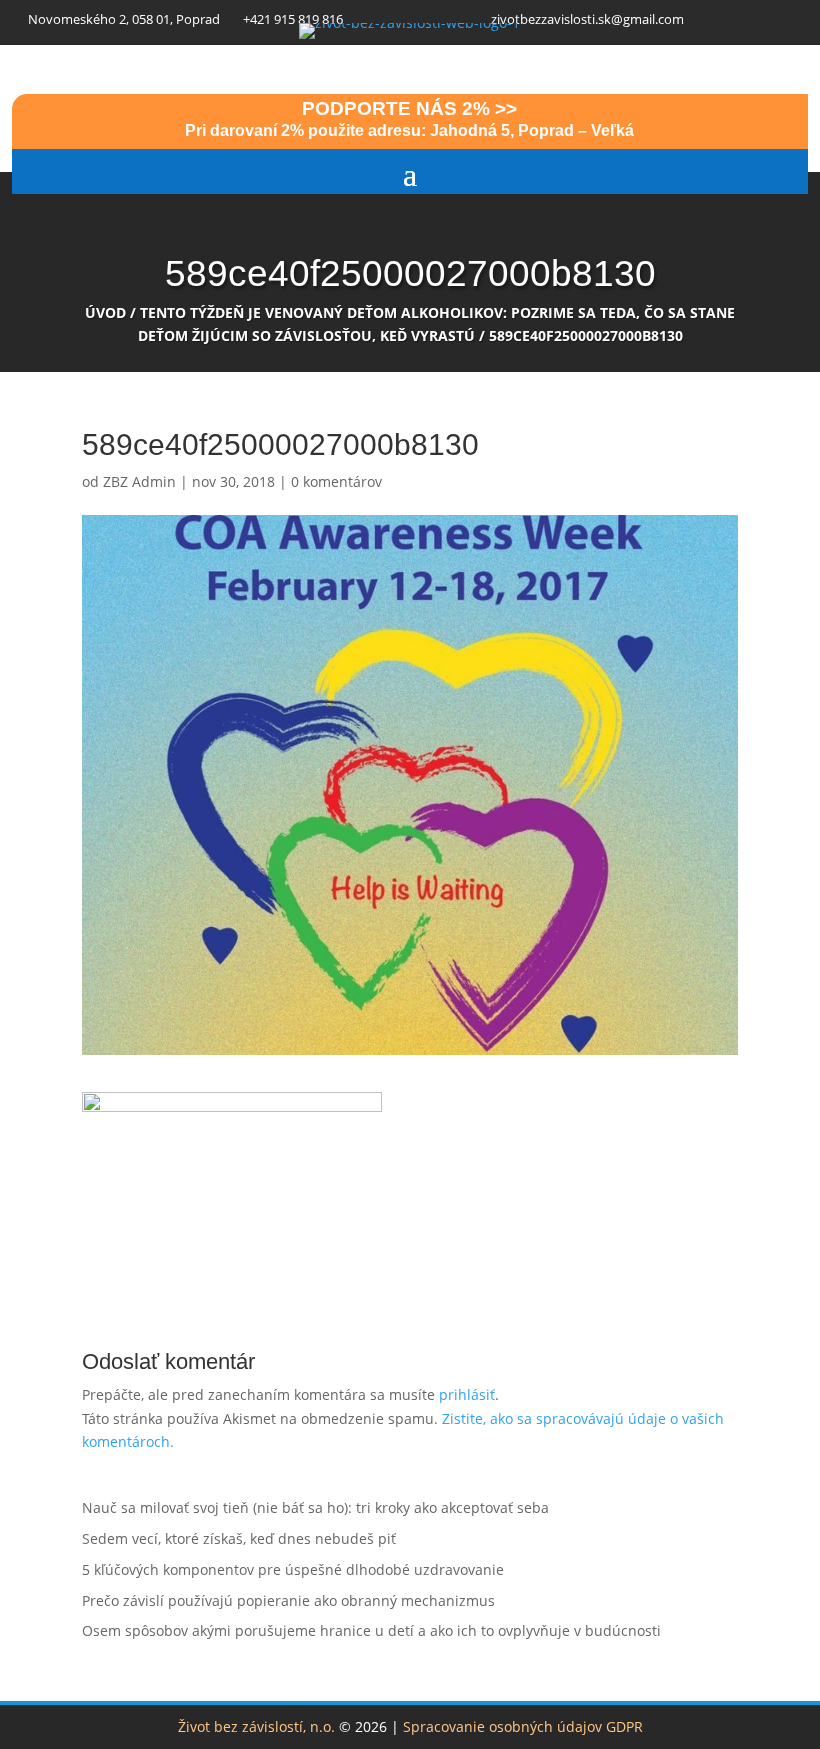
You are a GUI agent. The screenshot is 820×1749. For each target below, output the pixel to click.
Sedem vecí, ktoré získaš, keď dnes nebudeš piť (239, 1538)
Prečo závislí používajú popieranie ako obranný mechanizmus (288, 1600)
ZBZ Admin (139, 481)
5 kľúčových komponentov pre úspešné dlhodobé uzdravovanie (293, 1569)
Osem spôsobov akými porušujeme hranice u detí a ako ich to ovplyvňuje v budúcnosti (371, 1630)
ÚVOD (105, 312)
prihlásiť (467, 1394)
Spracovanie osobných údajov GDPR (523, 1726)
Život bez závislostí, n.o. (256, 1726)
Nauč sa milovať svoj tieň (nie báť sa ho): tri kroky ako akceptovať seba (315, 1507)
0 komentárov (336, 481)
